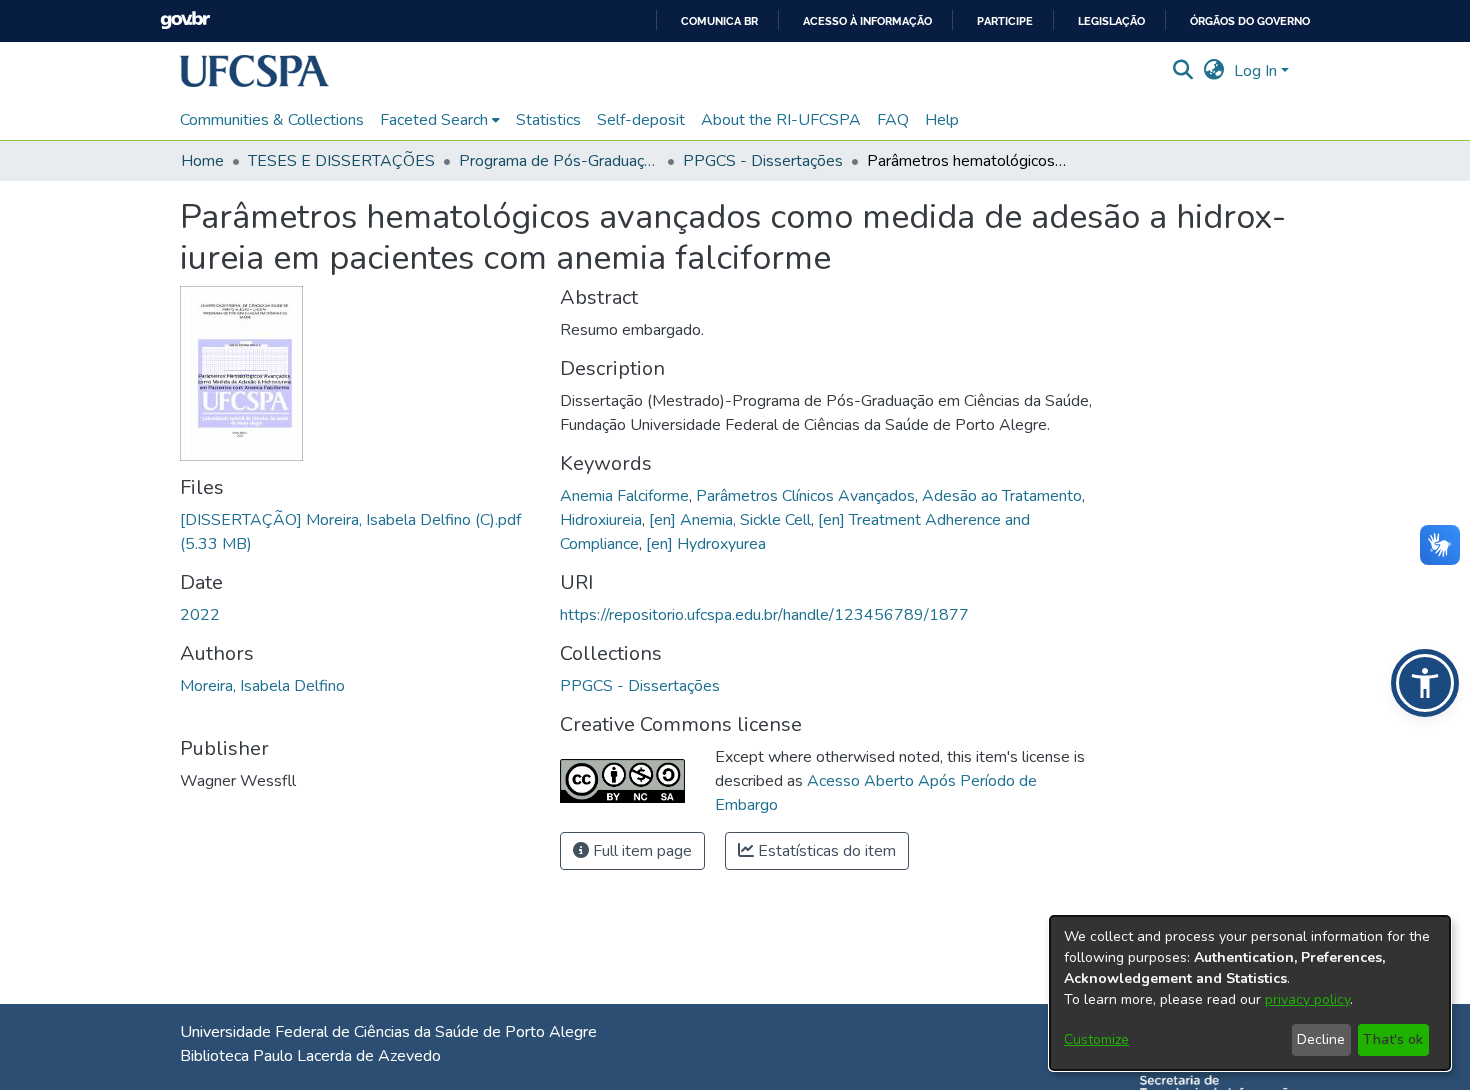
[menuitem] (440, 120)
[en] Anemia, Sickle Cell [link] (730, 520)
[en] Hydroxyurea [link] (706, 544)
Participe (1005, 21)
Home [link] (202, 161)
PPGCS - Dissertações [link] (763, 161)
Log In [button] (1257, 71)
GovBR (185, 20)
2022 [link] (200, 615)
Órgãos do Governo (1250, 21)
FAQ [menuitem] (893, 120)
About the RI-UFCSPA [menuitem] (781, 120)
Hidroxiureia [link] (601, 520)
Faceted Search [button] (434, 120)
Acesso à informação (867, 21)
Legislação (1111, 21)
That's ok (1393, 1039)
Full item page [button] (640, 851)
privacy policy (1307, 999)
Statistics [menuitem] (548, 120)
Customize (1096, 1039)
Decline (1321, 1039)
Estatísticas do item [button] (825, 851)
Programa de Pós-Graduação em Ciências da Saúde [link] (559, 161)
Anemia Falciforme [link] (624, 496)
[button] (254, 71)
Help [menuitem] (942, 120)
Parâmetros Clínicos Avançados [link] (805, 496)
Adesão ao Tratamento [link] (1002, 496)
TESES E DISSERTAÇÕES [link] (341, 161)
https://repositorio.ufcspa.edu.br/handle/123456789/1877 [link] (764, 615)
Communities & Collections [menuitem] (272, 120)
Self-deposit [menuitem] (641, 120)
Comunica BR (719, 21)
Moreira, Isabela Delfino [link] (262, 686)
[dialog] (1250, 993)
